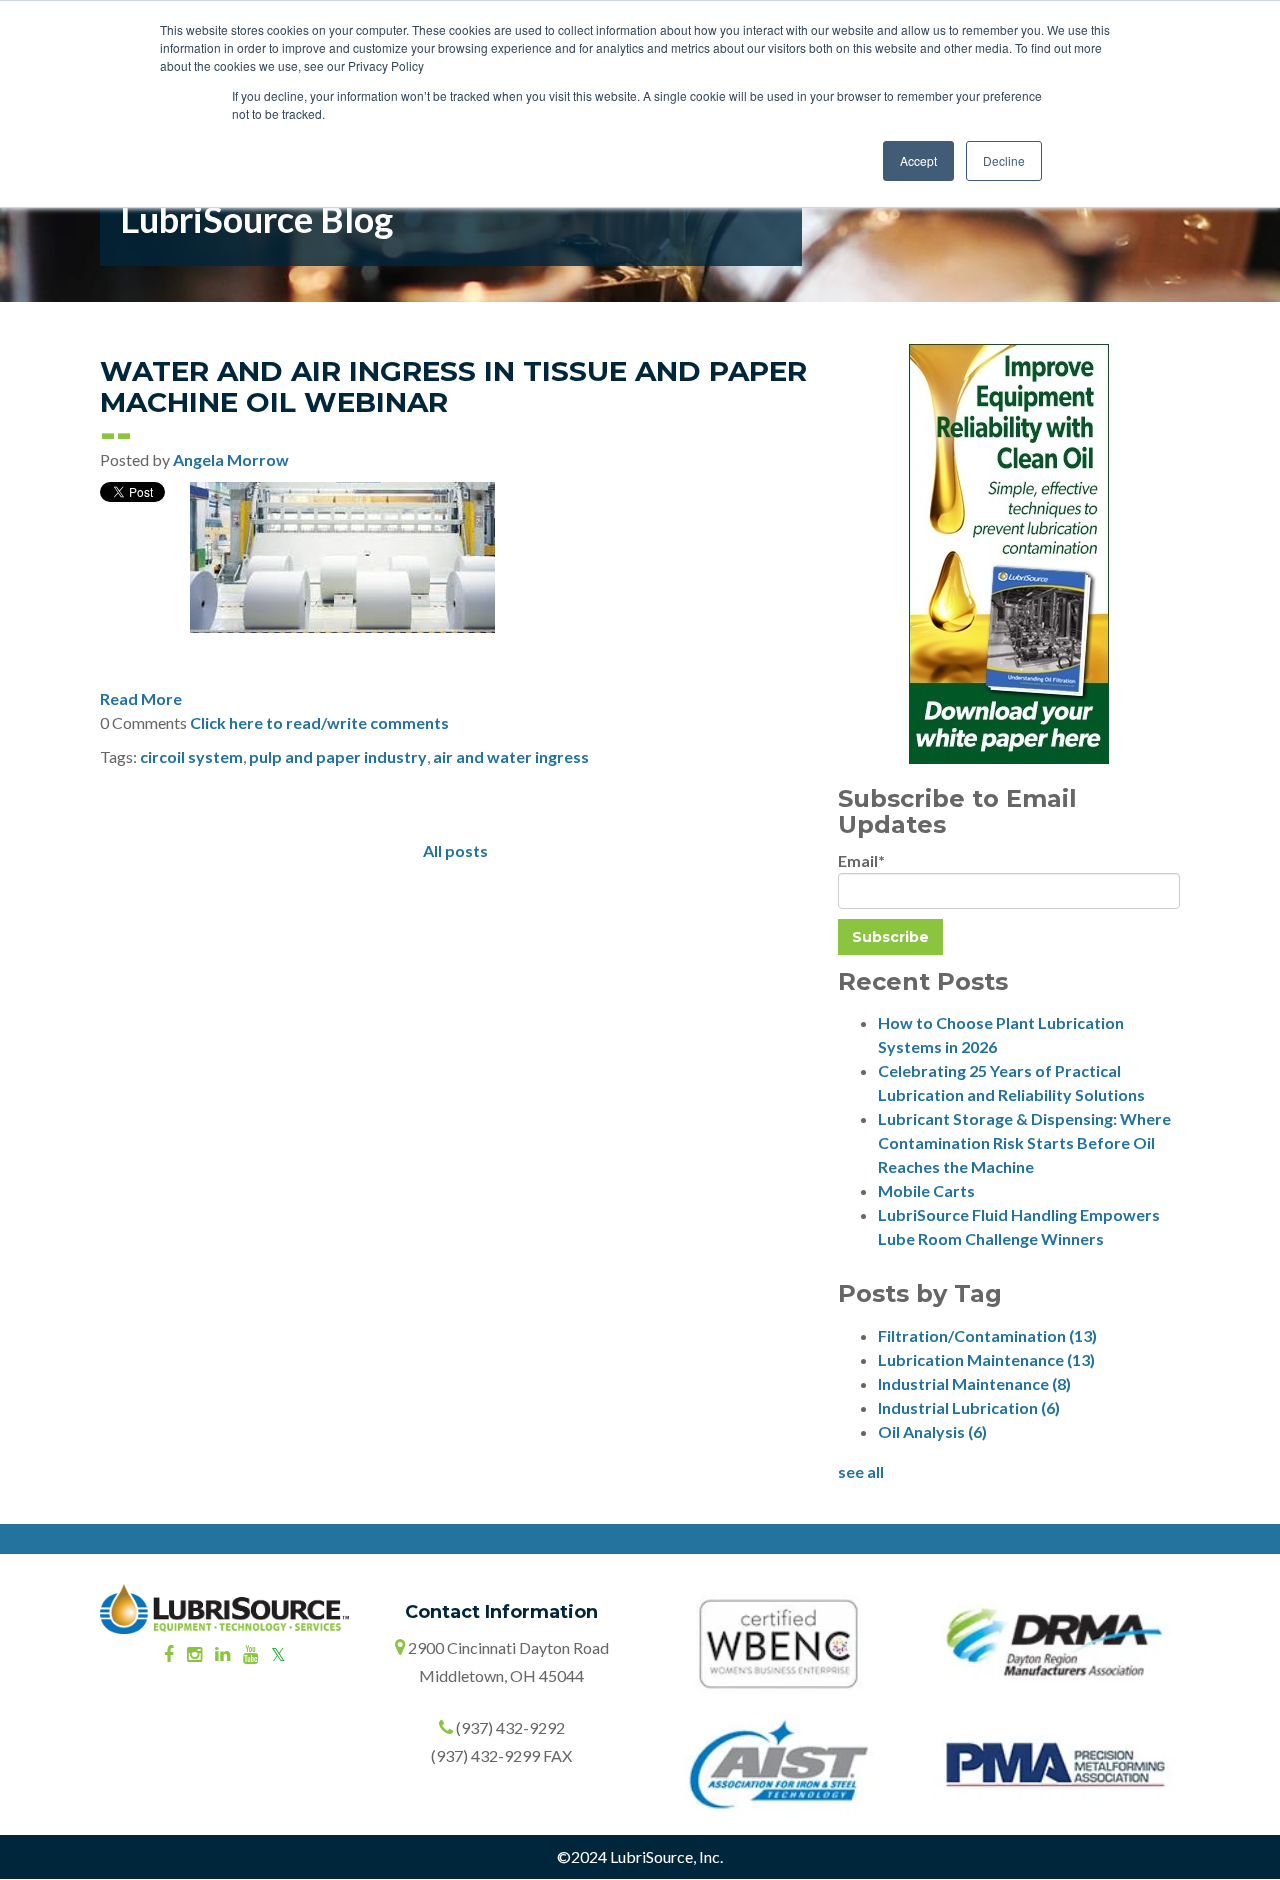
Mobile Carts (926, 1190)
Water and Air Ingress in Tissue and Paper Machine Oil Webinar (453, 386)
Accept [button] (918, 160)
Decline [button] (1004, 160)
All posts (455, 850)
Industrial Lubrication (969, 1407)
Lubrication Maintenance (986, 1359)
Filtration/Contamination (987, 1335)
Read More (141, 698)
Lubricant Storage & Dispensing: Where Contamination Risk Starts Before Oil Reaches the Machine (1024, 1142)
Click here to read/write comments (319, 722)
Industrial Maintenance (974, 1383)
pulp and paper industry (338, 756)
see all (861, 1471)
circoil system (191, 756)
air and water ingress (511, 756)
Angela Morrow (231, 459)
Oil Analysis (932, 1431)
